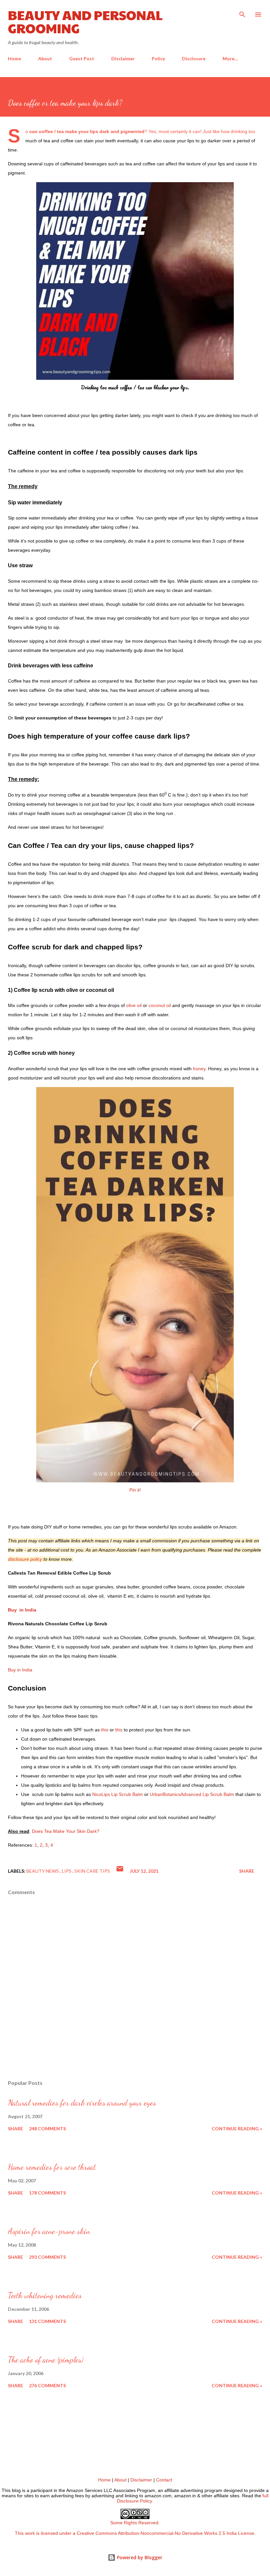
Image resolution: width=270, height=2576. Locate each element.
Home (14, 58)
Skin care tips (92, 1871)
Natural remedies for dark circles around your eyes (82, 2103)
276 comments (47, 2385)
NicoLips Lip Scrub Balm (118, 1794)
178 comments (47, 2193)
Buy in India (22, 1610)
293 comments (47, 2257)
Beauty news (43, 1871)
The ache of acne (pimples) (46, 2360)
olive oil (133, 1005)
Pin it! (135, 1490)
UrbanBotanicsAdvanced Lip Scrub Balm (192, 1794)
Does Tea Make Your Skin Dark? (66, 1831)
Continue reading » (237, 2128)
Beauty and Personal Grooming (85, 21)
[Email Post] (120, 1871)
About (45, 58)
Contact (164, 2480)
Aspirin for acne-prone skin (49, 2231)
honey (199, 1069)
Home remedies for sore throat (52, 2167)
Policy (158, 58)
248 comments (47, 2128)
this (105, 1730)
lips (67, 1871)
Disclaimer (123, 58)
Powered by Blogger (139, 2557)
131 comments (47, 2321)
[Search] (242, 12)
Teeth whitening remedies (45, 2296)
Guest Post (82, 58)
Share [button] (247, 1871)
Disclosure (194, 58)
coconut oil (160, 1005)
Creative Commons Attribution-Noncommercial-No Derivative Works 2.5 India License (165, 2533)
